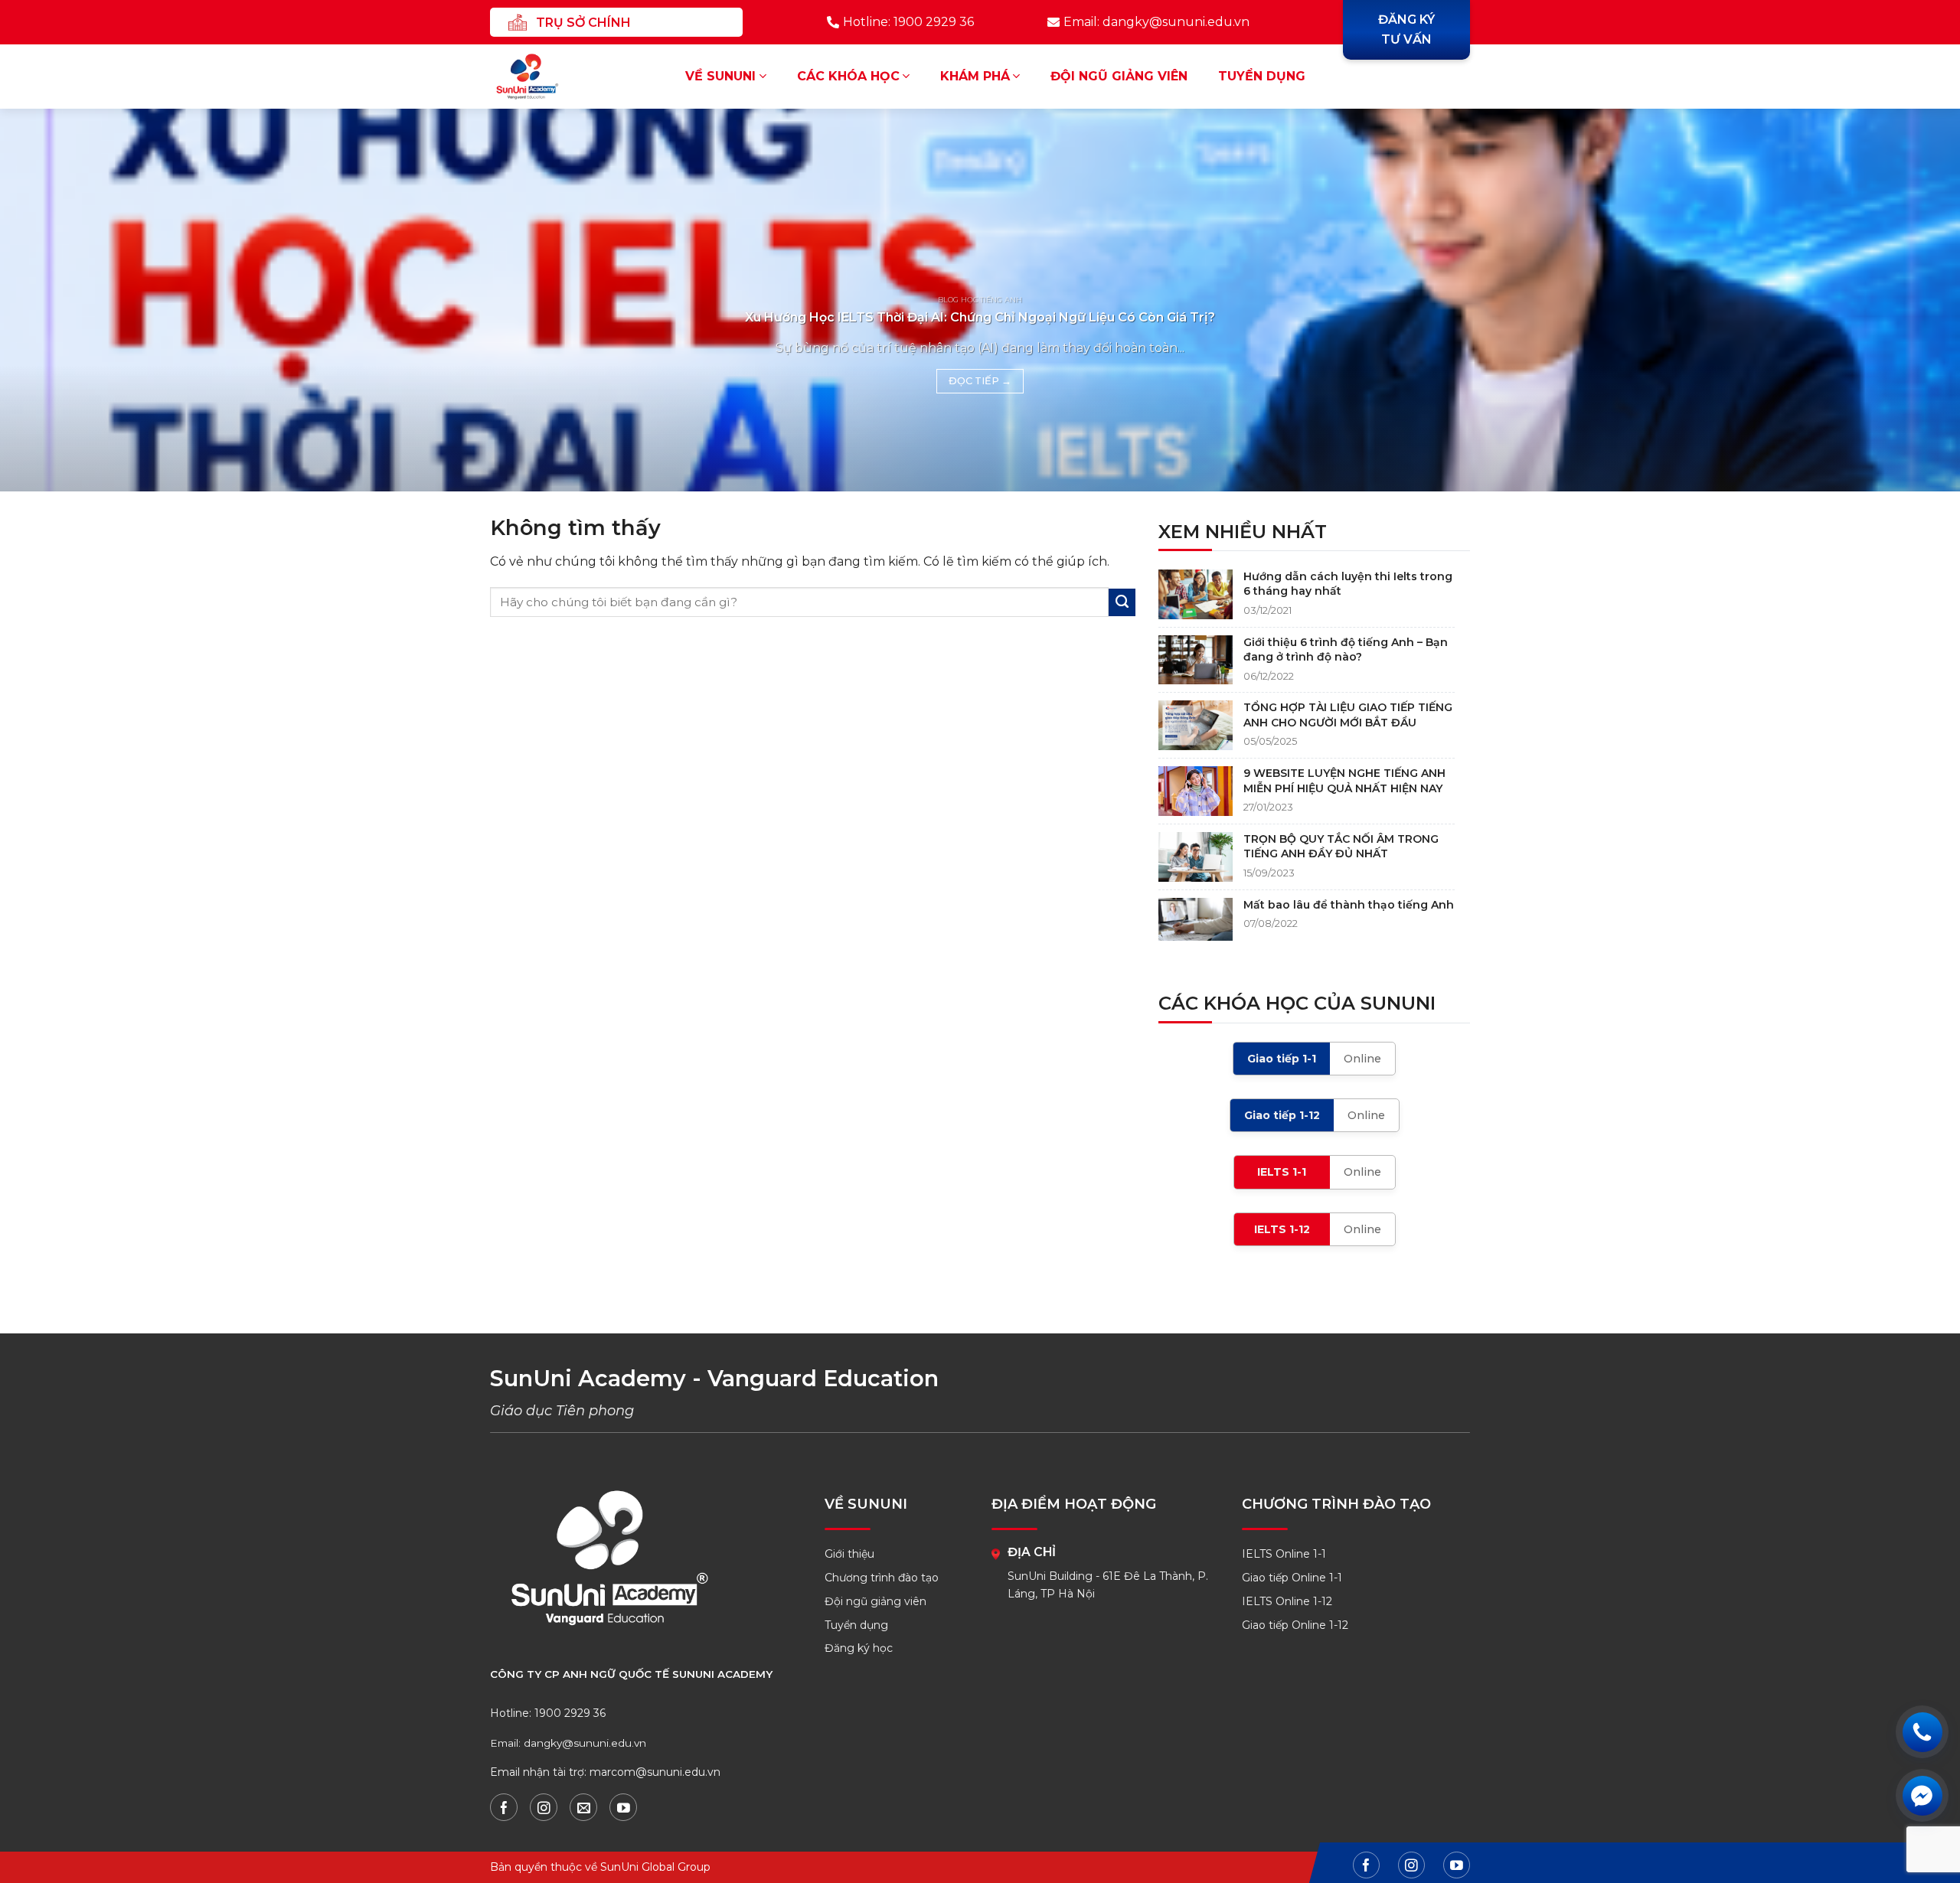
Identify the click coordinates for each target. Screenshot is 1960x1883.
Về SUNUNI (720, 76)
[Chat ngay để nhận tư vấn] (1922, 1795)
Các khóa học (848, 76)
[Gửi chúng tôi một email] (583, 1807)
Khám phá (975, 76)
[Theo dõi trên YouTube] (623, 1807)
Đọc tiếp (980, 381)
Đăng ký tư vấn (1406, 29)
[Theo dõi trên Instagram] (544, 1807)
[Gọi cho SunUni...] (1922, 1732)
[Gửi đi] (1122, 602)
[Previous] (58, 300)
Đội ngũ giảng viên (1119, 76)
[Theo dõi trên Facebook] (504, 1807)
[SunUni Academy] (537, 77)
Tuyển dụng (1262, 76)
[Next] (1902, 300)
